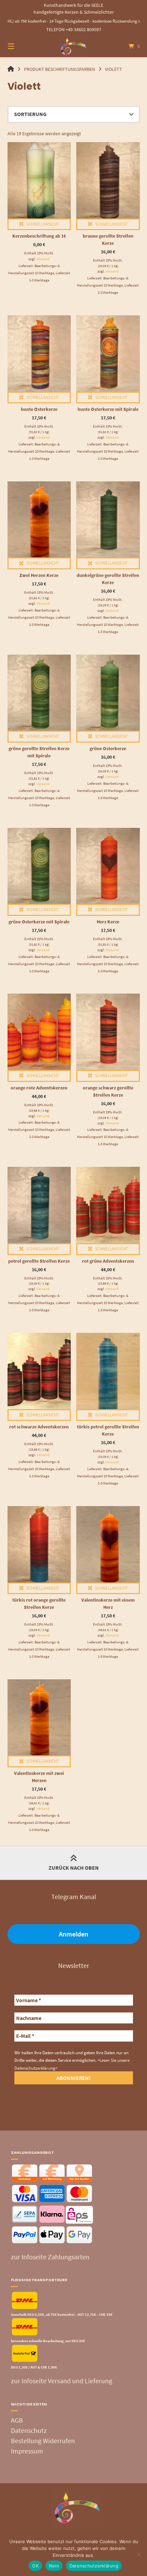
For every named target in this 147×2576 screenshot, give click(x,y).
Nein (54, 2566)
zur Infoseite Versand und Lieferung (62, 2381)
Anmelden (73, 1934)
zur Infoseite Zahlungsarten (50, 2257)
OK (35, 2566)
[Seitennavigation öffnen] (21, 46)
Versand (43, 259)
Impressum (27, 2451)
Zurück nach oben (74, 1868)
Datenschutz (29, 2430)
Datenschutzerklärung (94, 2566)
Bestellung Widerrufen (43, 2441)
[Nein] (138, 2554)
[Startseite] (74, 46)
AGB (17, 2420)
